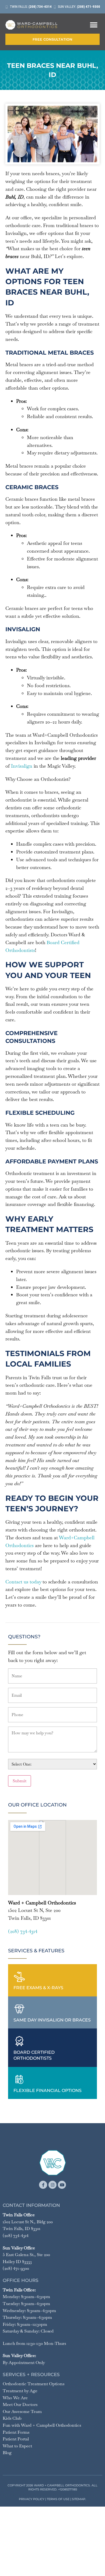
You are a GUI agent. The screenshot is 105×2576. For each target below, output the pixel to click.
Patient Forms (16, 2432)
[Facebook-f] (43, 2185)
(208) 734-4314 (23, 1931)
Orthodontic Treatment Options (34, 2384)
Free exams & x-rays (38, 1988)
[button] (94, 25)
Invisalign (22, 766)
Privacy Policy (32, 2499)
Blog (7, 2453)
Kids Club (12, 2418)
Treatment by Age (20, 2391)
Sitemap (79, 2499)
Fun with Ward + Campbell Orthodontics (42, 2425)
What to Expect (17, 2446)
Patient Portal (16, 2439)
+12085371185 (68, 2489)
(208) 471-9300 (16, 2268)
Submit (20, 1781)
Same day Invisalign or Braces (52, 2020)
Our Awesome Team (22, 2411)
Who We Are (15, 2398)
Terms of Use (58, 2499)
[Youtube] (62, 2185)
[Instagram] (52, 2185)
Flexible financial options (48, 2090)
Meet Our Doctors (20, 2404)
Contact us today (23, 1582)
